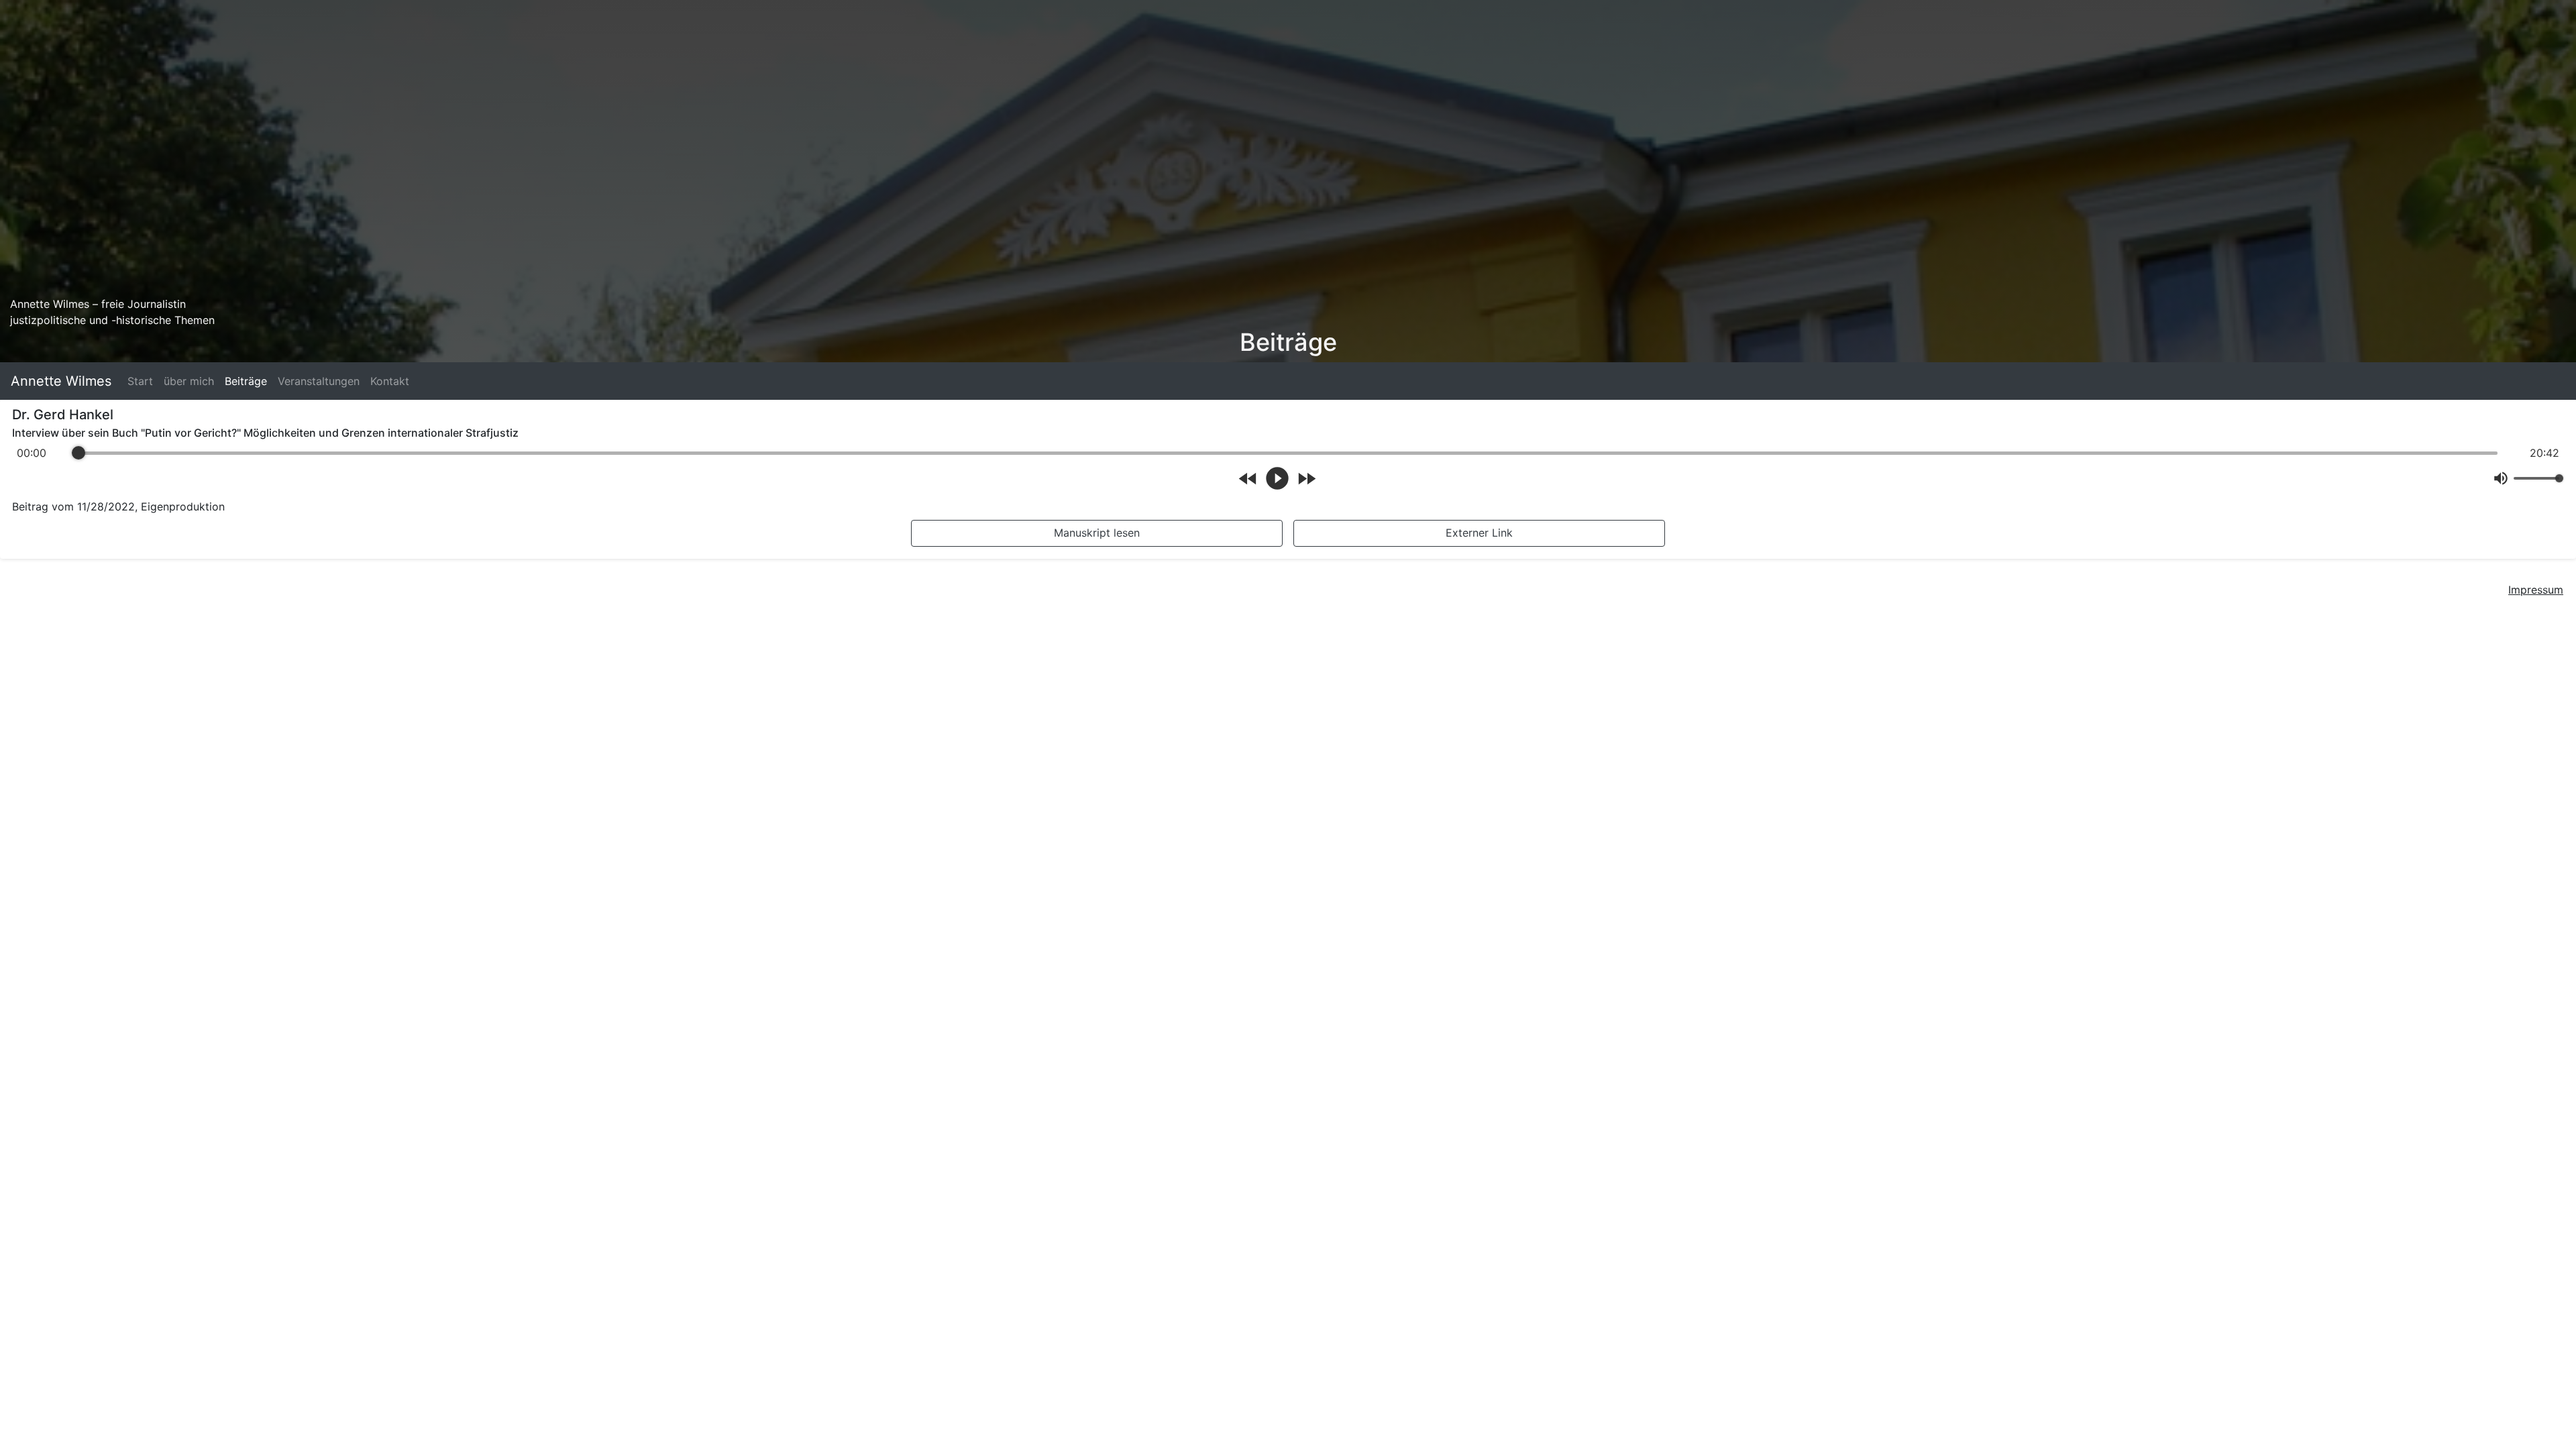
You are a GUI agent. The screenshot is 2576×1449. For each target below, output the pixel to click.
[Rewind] (1248, 479)
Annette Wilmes (61, 381)
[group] (1288, 469)
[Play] (1277, 478)
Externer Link (1479, 533)
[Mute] (2501, 478)
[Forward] (1306, 479)
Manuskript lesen (1097, 533)
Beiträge (246, 381)
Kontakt (390, 381)
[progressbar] (1288, 453)
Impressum (2536, 590)
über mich (189, 381)
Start (140, 381)
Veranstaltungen (319, 381)
